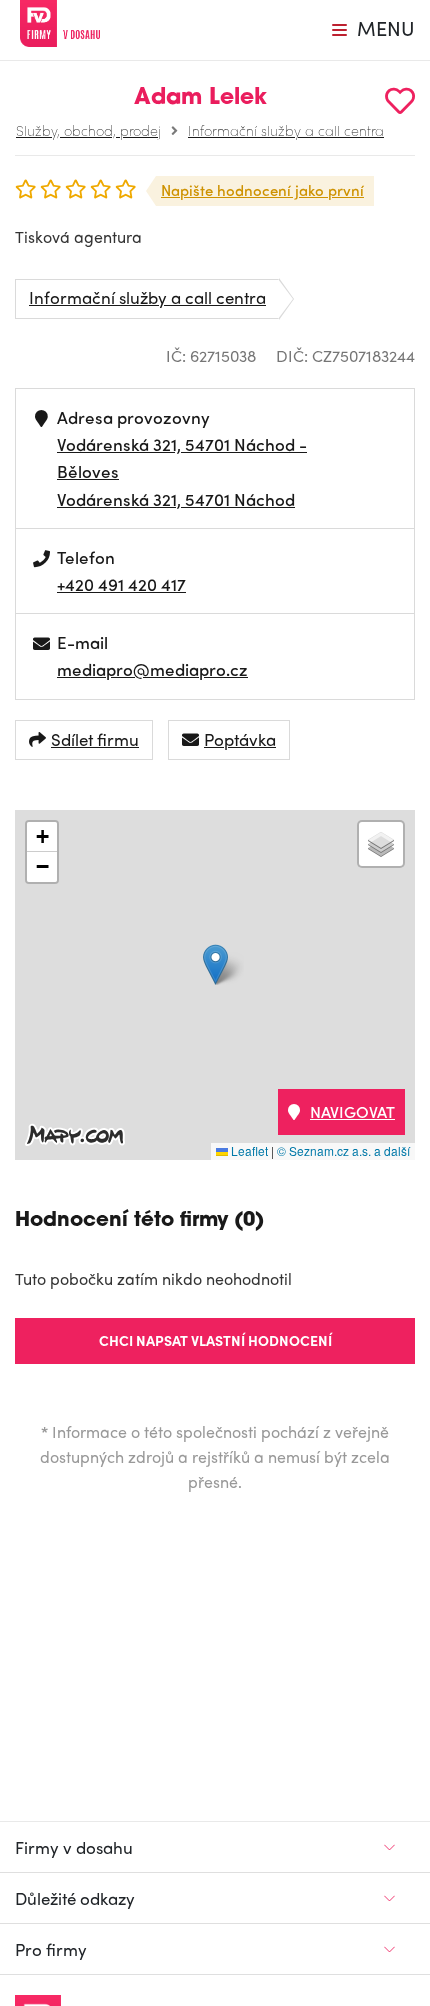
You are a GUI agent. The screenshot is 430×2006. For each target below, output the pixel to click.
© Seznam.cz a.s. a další (343, 1150)
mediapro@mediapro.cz (152, 669)
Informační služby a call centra (286, 130)
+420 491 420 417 (121, 584)
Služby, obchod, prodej (88, 130)
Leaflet (248, 1150)
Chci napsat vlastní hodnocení (215, 1340)
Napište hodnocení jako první (262, 190)
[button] (215, 964)
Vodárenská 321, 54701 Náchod (176, 499)
